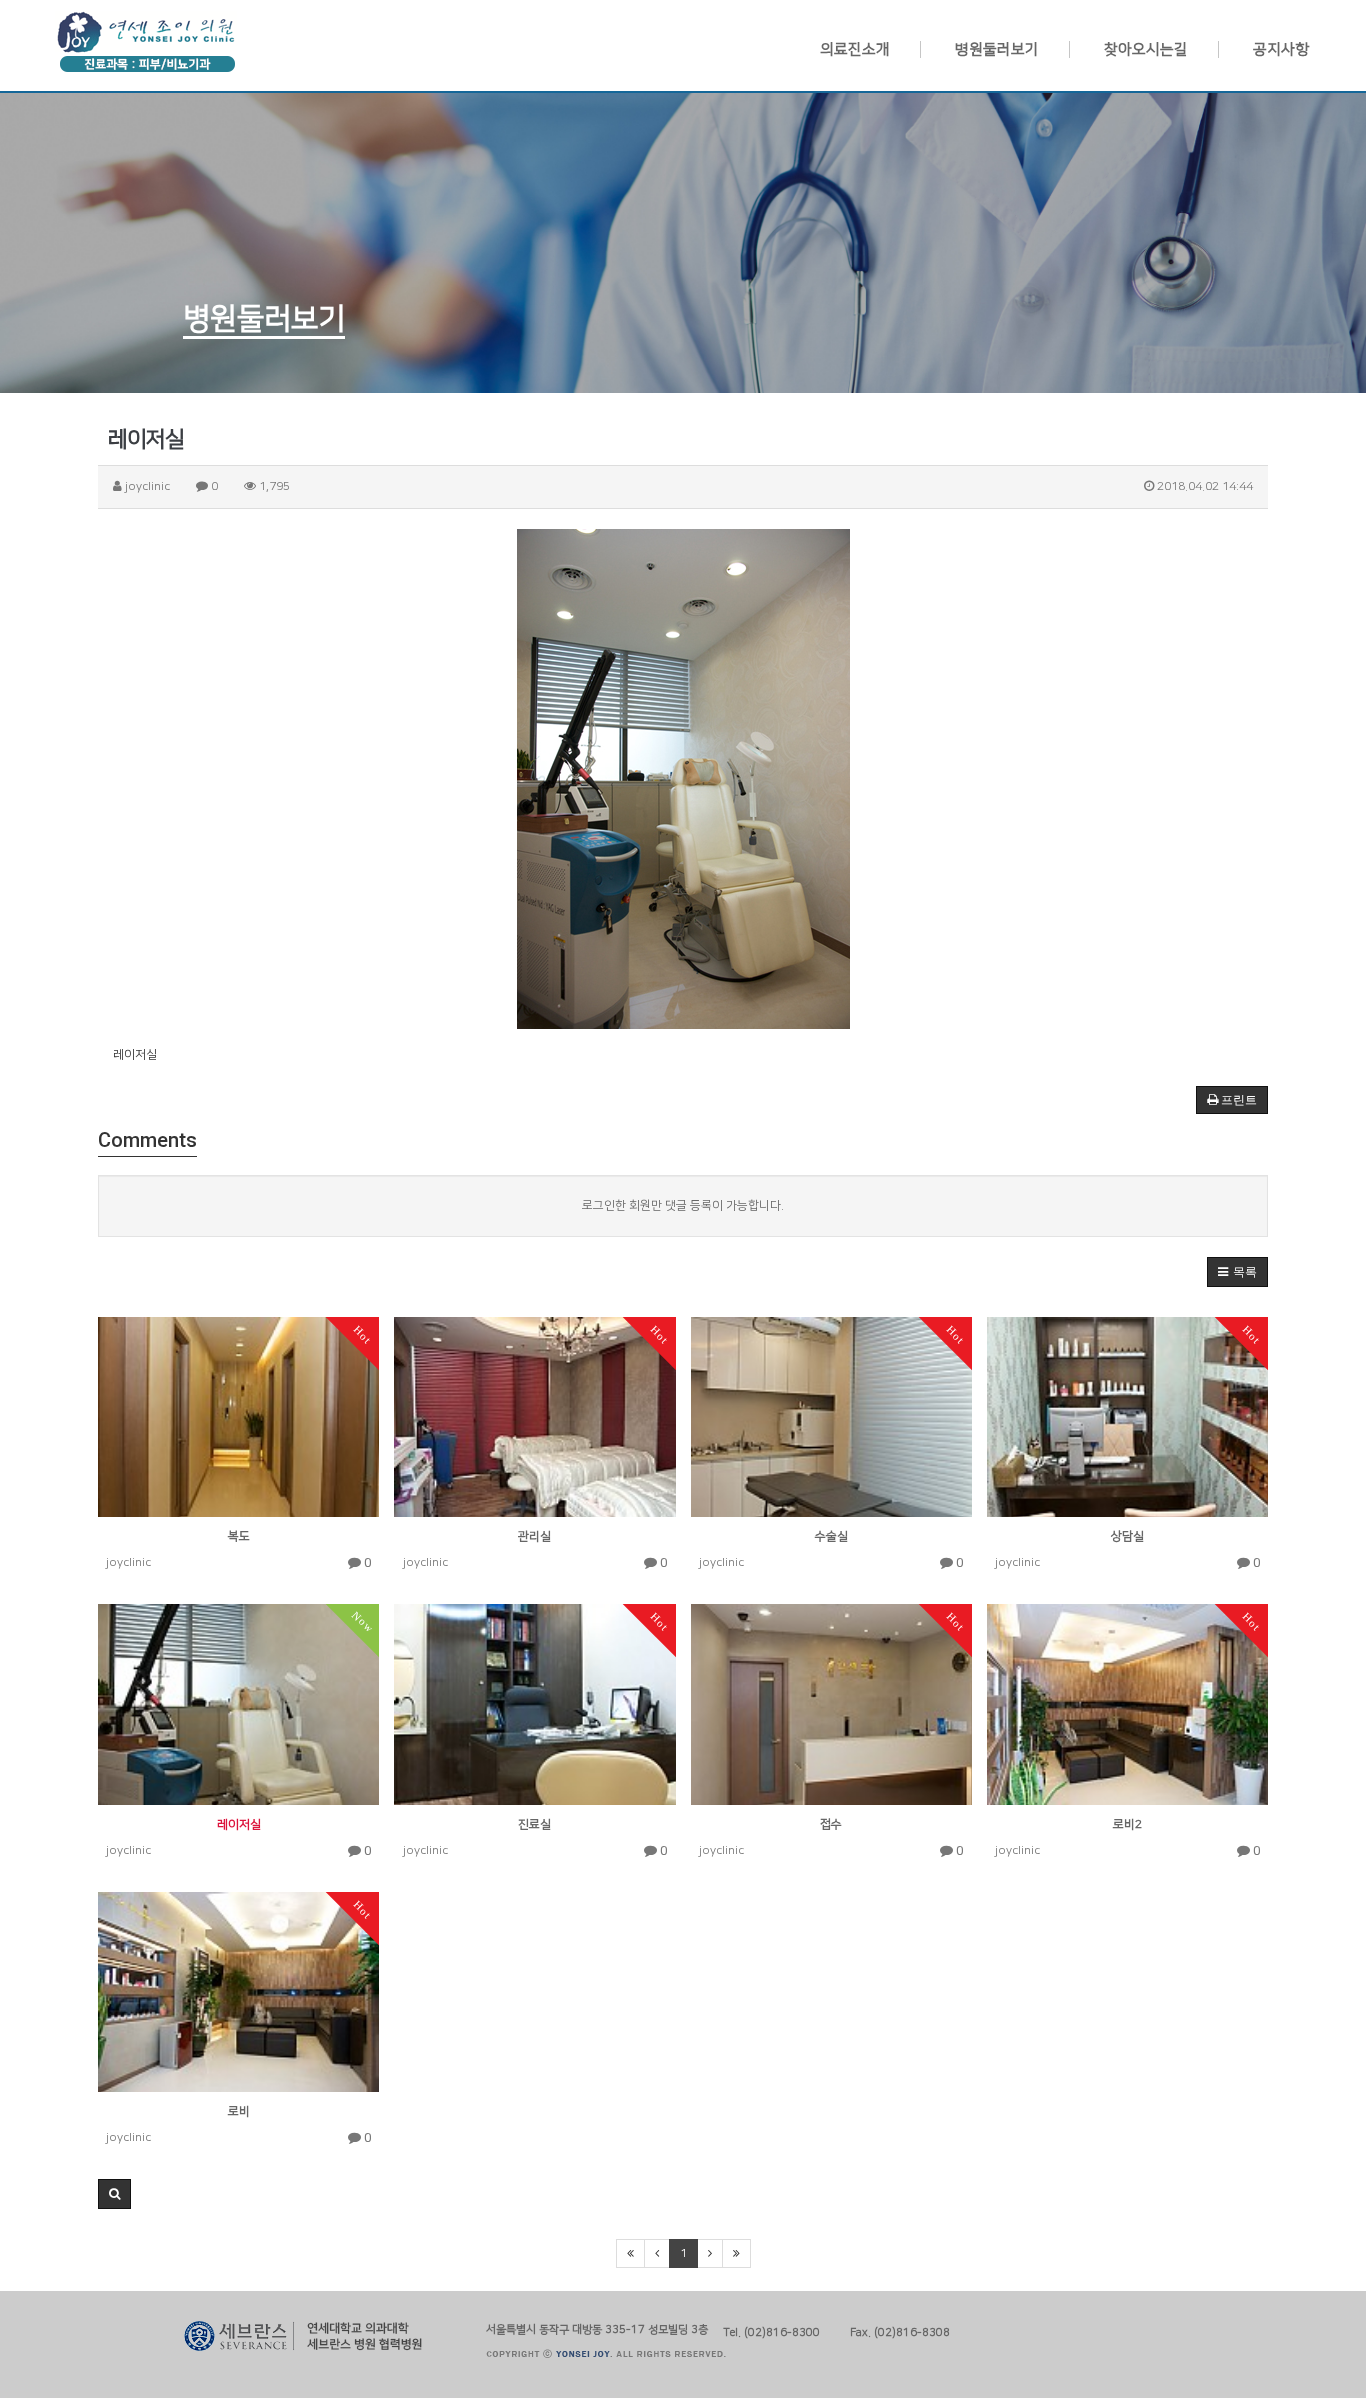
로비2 (1127, 1824)
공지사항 (1281, 49)
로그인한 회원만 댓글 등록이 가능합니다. (683, 1205)
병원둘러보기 (997, 49)
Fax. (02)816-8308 (900, 2330)
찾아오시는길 (1146, 49)
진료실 (534, 1824)
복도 (239, 1536)
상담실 (1127, 1536)
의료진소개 (855, 49)
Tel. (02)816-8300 (771, 2330)
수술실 (831, 1536)
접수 (831, 1824)
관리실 (534, 1536)
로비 (239, 2111)
